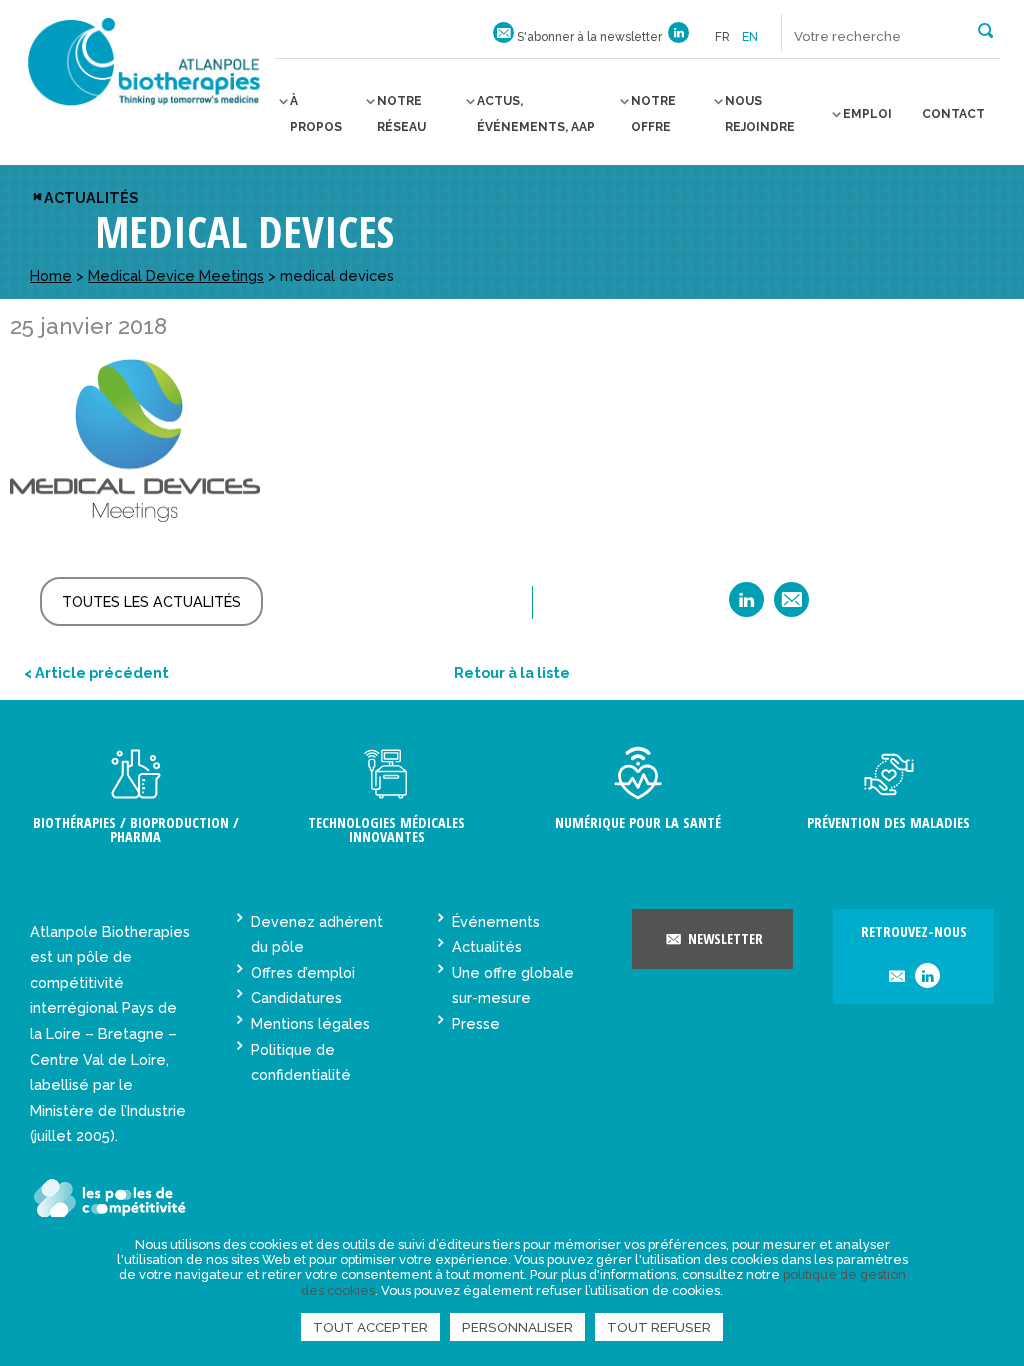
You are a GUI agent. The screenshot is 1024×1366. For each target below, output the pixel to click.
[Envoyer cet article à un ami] (791, 606)
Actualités (91, 197)
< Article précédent (96, 672)
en (750, 37)
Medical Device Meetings (176, 275)
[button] (985, 29)
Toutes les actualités (151, 601)
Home (51, 275)
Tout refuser (659, 1327)
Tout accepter (370, 1327)
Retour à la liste (512, 672)
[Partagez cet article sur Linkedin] (746, 606)
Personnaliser (517, 1327)
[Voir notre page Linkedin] (678, 37)
